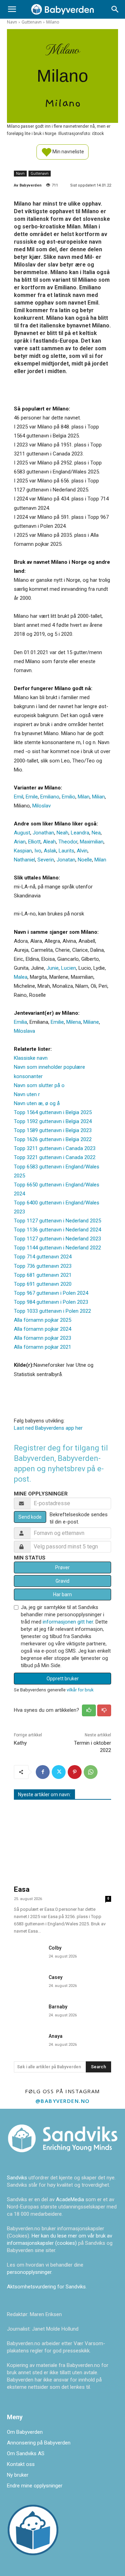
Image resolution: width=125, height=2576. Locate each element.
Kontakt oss (21, 2464)
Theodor (68, 842)
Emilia (20, 1022)
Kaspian (23, 851)
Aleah (49, 842)
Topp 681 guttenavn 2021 (43, 1275)
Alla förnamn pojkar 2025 (43, 1320)
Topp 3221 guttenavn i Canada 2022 (55, 1157)
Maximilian (92, 842)
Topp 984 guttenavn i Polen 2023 (51, 1302)
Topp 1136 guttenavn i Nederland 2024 (57, 1230)
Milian (98, 797)
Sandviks (17, 2178)
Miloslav (41, 806)
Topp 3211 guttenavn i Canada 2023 (55, 1148)
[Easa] (62, 1844)
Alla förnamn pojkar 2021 (43, 1347)
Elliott (34, 842)
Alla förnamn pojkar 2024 (43, 1329)
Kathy (20, 1743)
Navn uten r (27, 1094)
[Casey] (28, 1982)
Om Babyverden (25, 2432)
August (22, 833)
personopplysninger (29, 2272)
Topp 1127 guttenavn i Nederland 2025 (57, 1221)
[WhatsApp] (91, 1772)
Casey (56, 1977)
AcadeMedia (71, 2199)
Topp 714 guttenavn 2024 (43, 1257)
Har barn (62, 1594)
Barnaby (58, 2007)
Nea (96, 833)
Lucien (69, 968)
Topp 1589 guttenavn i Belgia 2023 (53, 1130)
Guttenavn (32, 22)
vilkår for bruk (80, 1690)
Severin (46, 860)
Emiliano (50, 797)
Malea (21, 977)
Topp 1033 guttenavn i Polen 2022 (52, 1311)
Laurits (66, 851)
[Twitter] (59, 1772)
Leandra (80, 833)
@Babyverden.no (63, 2101)
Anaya (56, 2036)
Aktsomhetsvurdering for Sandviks (46, 2287)
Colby (55, 1948)
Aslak (50, 851)
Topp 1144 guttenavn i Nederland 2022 (57, 1248)
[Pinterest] (75, 1772)
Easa (22, 1889)
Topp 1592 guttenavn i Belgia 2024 (53, 1121)
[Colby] (28, 1952)
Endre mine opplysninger (35, 2486)
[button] (12, 9)
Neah (62, 833)
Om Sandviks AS (26, 2453)
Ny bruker (18, 2475)
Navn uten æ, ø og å (37, 1103)
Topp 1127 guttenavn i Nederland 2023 (57, 1239)
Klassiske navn (31, 1058)
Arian (20, 842)
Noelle (85, 860)
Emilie (57, 1022)
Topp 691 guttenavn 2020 (43, 1284)
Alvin (82, 851)
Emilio (69, 797)
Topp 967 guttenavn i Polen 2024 (51, 1293)
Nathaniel (24, 860)
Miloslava (24, 1031)
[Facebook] (43, 1772)
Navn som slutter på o (39, 1085)
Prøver (62, 1567)
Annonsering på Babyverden (39, 2443)
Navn (12, 22)
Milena (74, 1022)
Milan (84, 797)
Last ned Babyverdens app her (48, 1428)
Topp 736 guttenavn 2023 (43, 1266)
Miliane (91, 1022)
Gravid (62, 1581)
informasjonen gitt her (68, 1622)
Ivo (38, 851)
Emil (19, 797)
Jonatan (66, 860)
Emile (32, 797)
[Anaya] (28, 2040)
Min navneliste (68, 151)
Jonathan (43, 833)
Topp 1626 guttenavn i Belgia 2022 (53, 1139)
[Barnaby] (28, 2011)
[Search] (115, 9)
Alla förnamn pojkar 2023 (43, 1338)
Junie (53, 968)
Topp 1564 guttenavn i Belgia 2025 (53, 1112)
